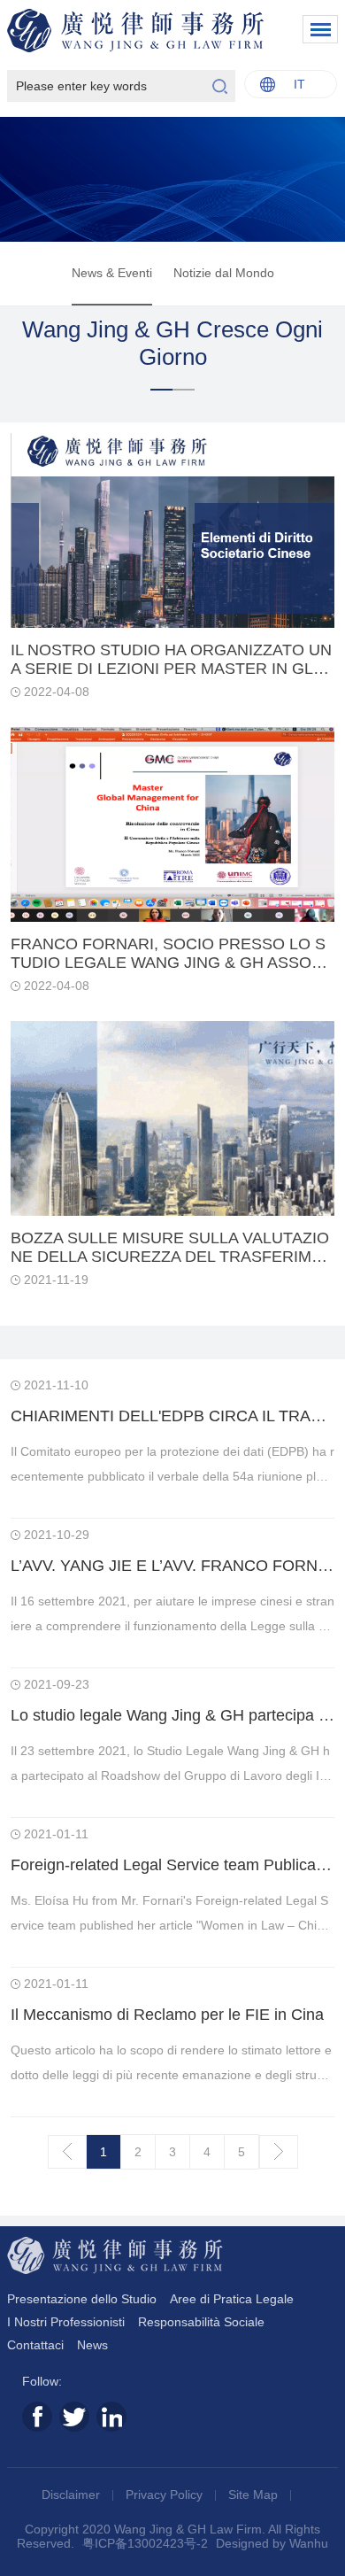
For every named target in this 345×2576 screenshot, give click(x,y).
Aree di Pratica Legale (232, 2299)
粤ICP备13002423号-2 (145, 2543)
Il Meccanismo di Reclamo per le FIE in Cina (167, 2015)
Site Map (255, 2495)
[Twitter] (74, 2417)
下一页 (279, 2152)
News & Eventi (112, 273)
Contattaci (35, 2345)
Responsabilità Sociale (201, 2322)
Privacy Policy (166, 2495)
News (92, 2345)
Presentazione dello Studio (82, 2299)
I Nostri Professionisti (66, 2322)
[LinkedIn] (111, 2417)
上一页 (67, 2152)
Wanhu (309, 2543)
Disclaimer (73, 2495)
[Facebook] (37, 2417)
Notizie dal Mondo (224, 273)
